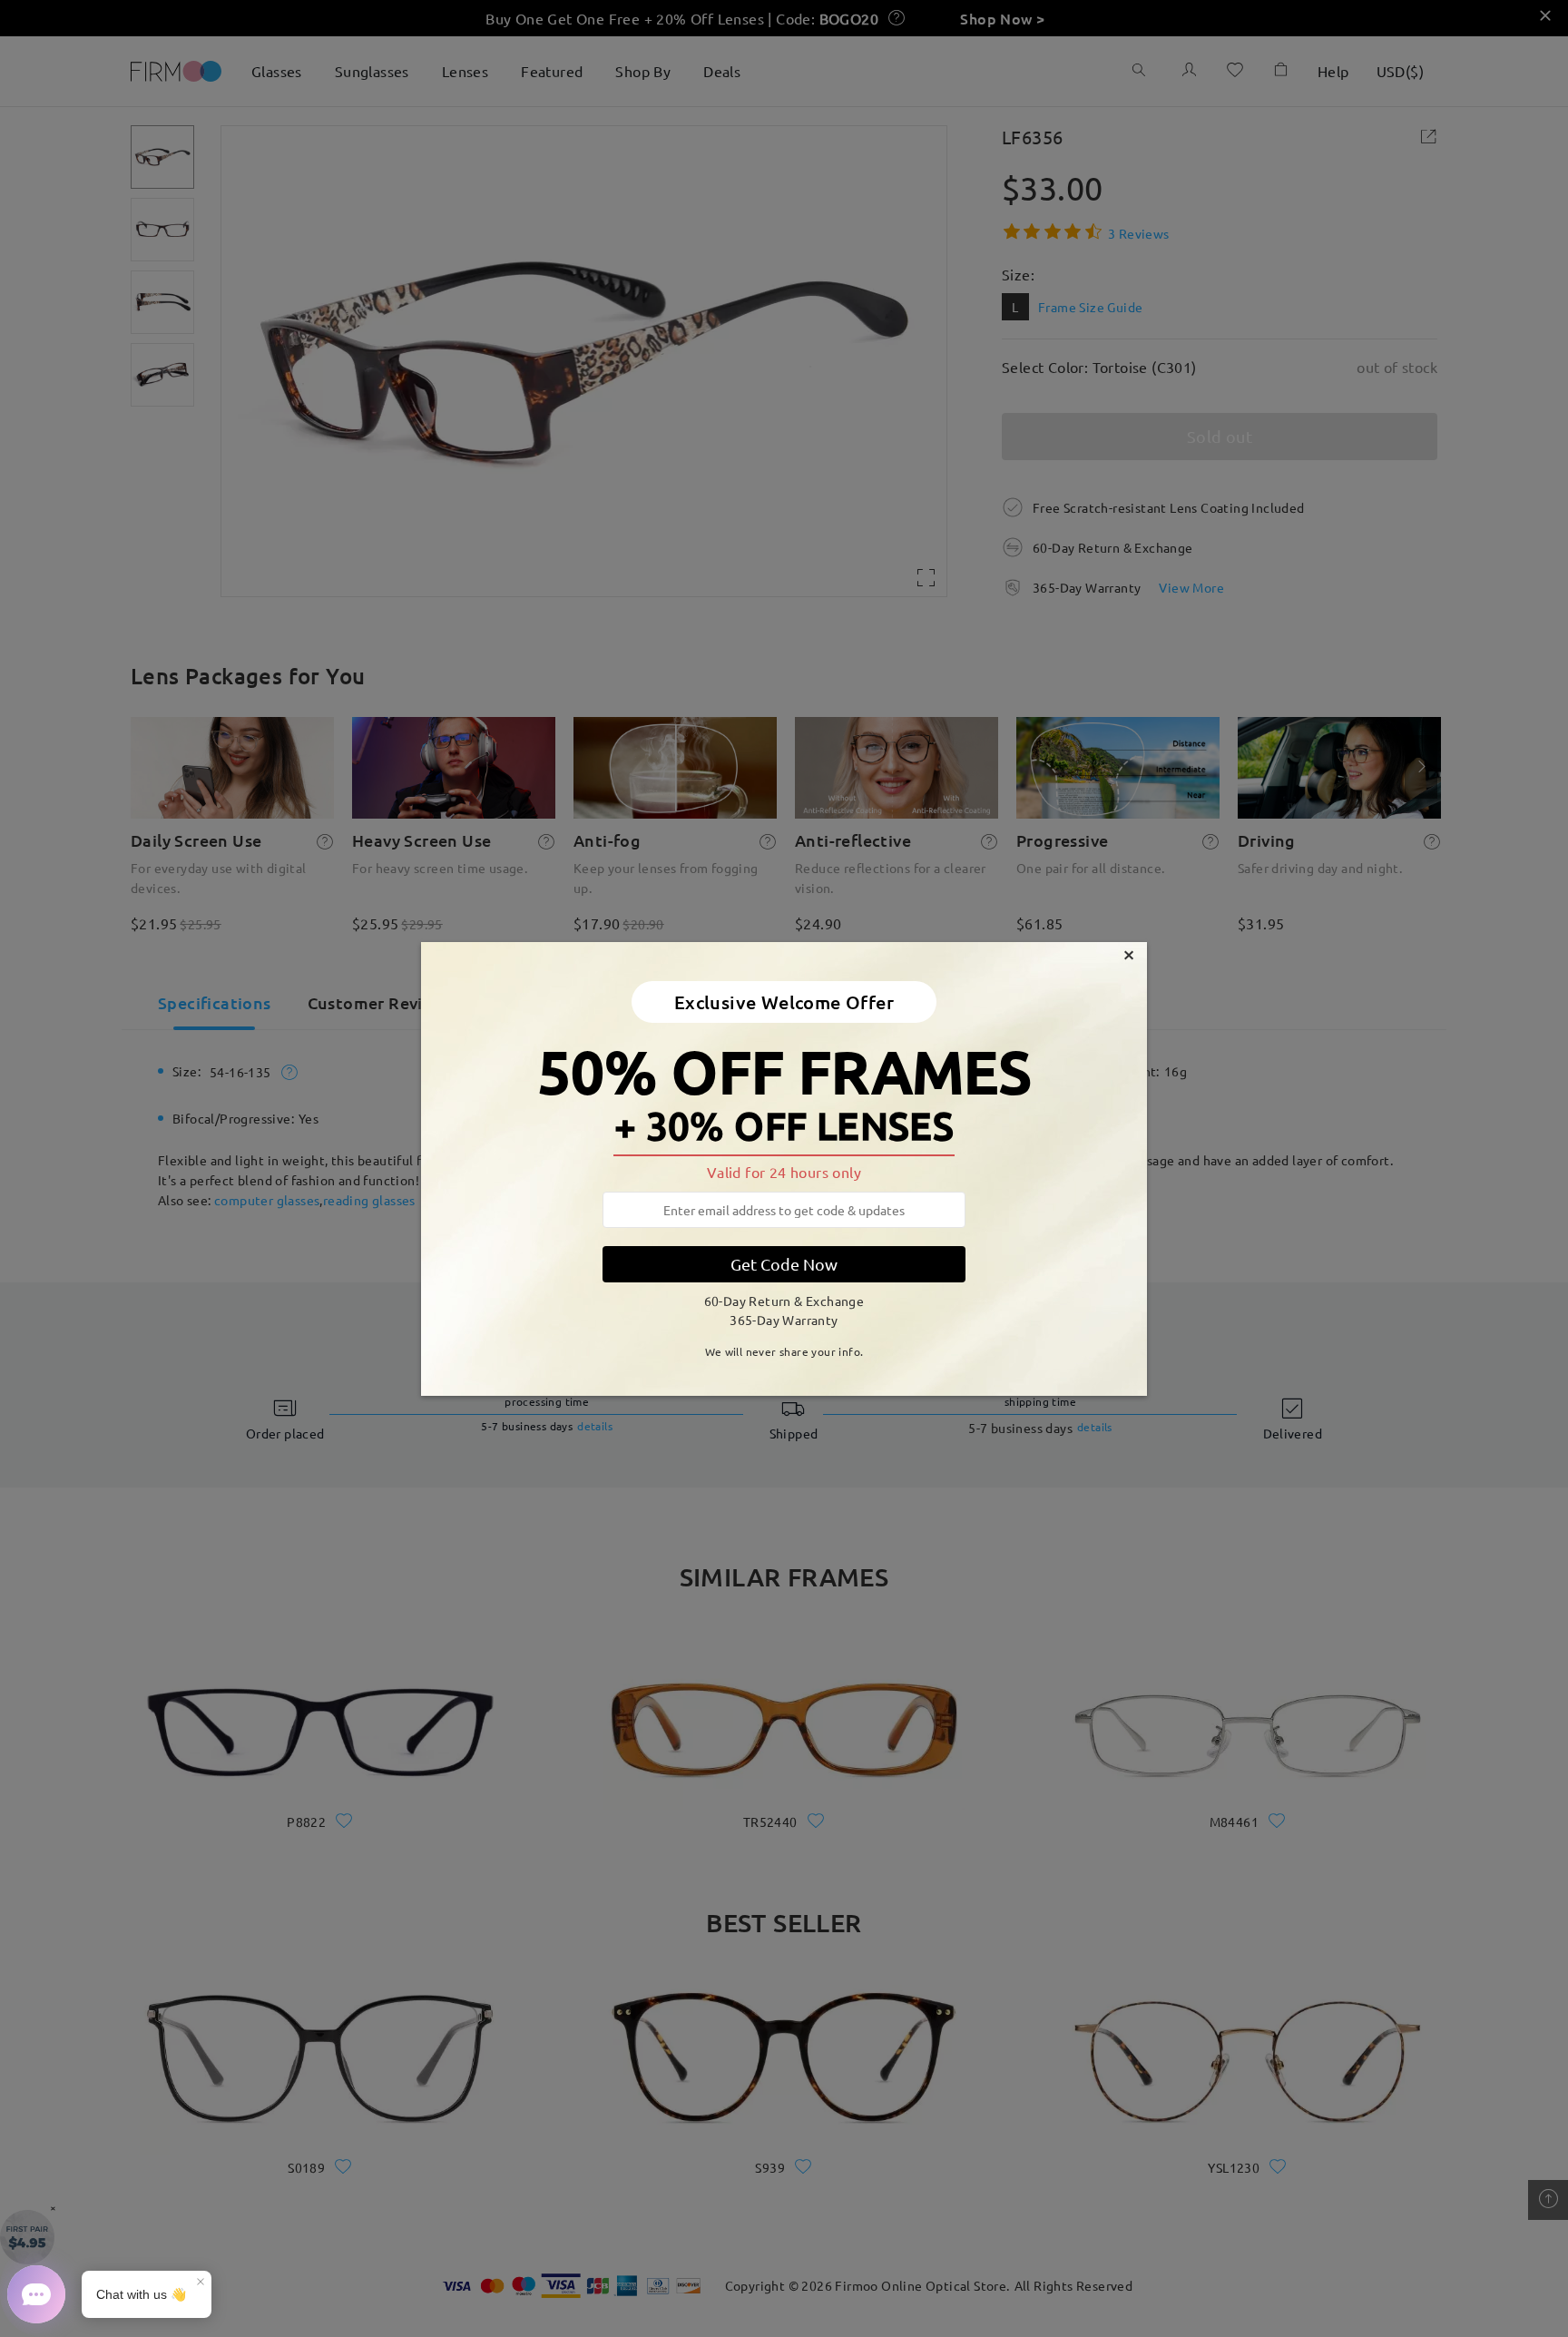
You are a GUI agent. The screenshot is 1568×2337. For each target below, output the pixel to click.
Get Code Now (784, 1264)
